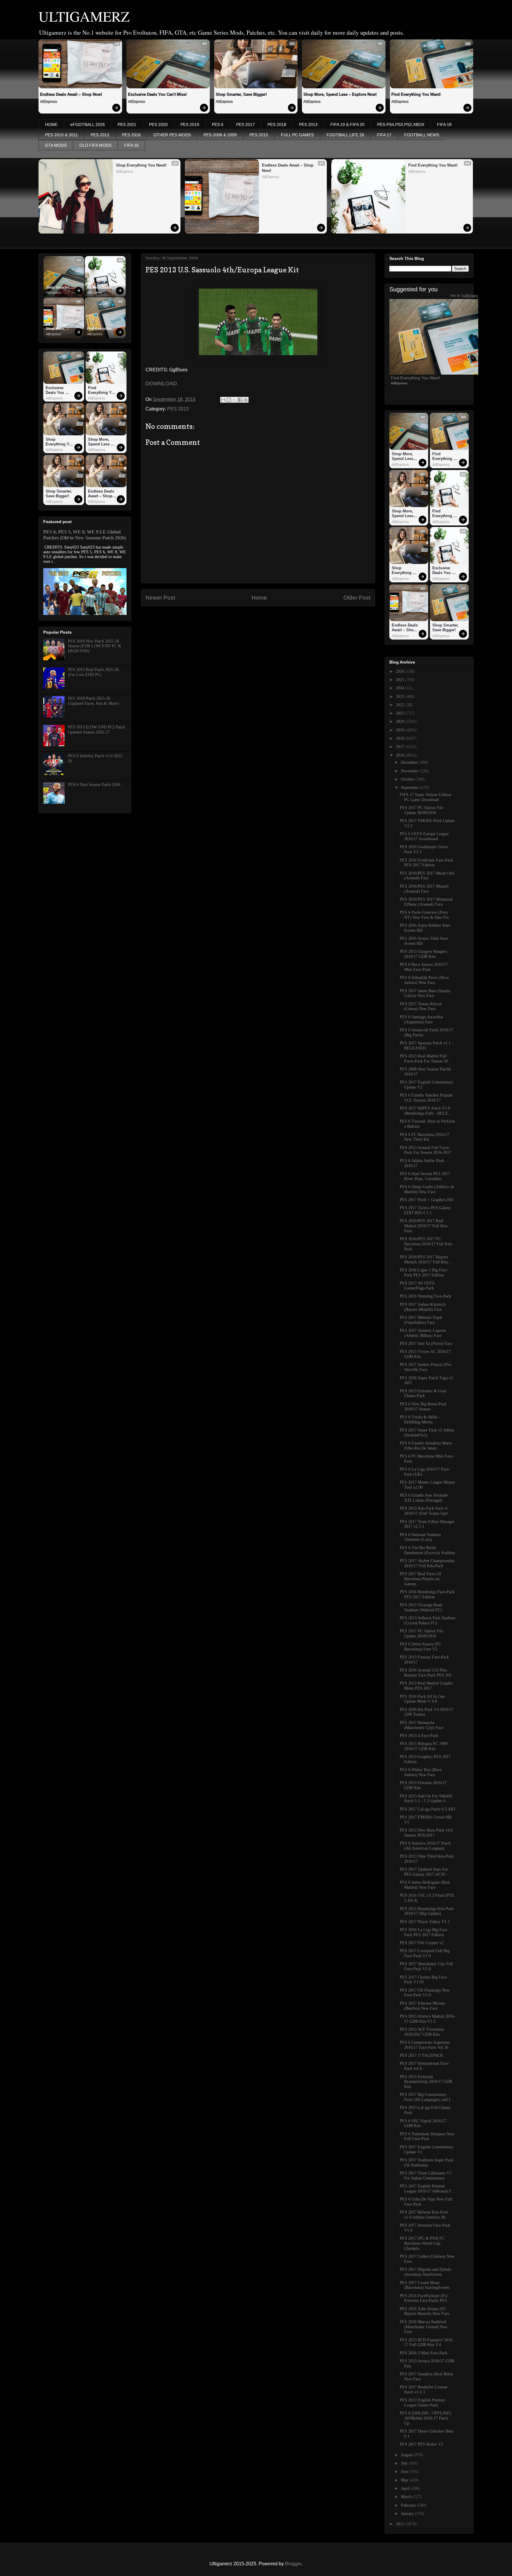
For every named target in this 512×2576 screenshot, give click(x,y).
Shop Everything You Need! (141, 165)
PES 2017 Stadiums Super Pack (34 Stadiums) (427, 2163)
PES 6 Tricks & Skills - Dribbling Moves (420, 1420)
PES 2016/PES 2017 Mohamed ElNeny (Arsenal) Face (426, 902)
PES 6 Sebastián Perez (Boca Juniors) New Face (424, 980)
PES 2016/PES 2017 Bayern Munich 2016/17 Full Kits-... (426, 1260)
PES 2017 (245, 124)
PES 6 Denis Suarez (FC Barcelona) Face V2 (420, 1647)
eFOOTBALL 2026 (88, 124)
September (410, 788)
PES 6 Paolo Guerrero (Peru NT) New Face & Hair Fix (424, 915)
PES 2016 (131, 135)
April (406, 2488)
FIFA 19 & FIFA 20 (347, 124)
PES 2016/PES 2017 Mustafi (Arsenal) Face (424, 889)
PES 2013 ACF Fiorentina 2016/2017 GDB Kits (422, 2032)
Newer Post (160, 598)
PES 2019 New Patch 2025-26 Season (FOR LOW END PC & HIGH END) (95, 646)
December (410, 762)
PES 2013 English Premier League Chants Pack (422, 2403)
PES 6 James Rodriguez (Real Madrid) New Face (425, 1885)
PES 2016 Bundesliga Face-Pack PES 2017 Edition (427, 1594)
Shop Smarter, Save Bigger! (241, 94)
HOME (51, 124)
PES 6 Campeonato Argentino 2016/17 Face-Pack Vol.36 (425, 2045)
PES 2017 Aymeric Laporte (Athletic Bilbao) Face (423, 1333)
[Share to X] (234, 400)
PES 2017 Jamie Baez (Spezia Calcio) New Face (425, 993)
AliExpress (49, 102)
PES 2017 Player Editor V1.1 (425, 1922)
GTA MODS (56, 145)
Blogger (293, 2564)
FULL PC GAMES (297, 135)
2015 (401, 2524)
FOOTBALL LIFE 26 (345, 135)
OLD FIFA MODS (95, 145)
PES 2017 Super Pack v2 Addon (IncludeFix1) (427, 1433)
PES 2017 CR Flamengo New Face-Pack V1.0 (425, 1993)
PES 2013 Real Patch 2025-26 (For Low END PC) (93, 672)
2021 (401, 713)
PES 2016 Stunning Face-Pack (425, 1296)
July (405, 2463)
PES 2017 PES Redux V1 (421, 2444)
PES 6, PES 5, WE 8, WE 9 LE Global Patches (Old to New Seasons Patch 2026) (85, 535)
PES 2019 (190, 124)
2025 (401, 680)
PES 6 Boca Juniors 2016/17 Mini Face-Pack (424, 967)
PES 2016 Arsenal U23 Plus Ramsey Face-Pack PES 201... (427, 1673)
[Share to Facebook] (240, 400)
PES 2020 (158, 124)
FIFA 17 (384, 135)
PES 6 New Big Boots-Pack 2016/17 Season (423, 1407)
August (407, 2455)
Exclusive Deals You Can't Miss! (157, 94)
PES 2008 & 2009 (220, 135)
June (405, 2472)
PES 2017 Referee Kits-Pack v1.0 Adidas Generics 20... (424, 2215)
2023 (401, 697)
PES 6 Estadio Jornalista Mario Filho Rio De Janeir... (426, 1446)
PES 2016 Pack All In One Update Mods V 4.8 (422, 1699)
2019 (401, 730)
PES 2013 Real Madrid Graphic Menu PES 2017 (426, 1686)
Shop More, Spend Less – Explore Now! (340, 94)
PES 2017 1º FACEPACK (421, 2055)
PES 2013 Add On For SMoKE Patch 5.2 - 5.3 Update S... (426, 1799)
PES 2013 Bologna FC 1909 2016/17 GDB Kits (424, 1746)
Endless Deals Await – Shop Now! (71, 94)
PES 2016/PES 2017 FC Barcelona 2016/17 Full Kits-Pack (426, 1244)
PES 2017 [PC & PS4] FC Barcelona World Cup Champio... (422, 2243)
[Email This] (223, 400)
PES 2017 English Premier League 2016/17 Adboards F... (427, 2189)
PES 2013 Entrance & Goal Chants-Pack (423, 1394)
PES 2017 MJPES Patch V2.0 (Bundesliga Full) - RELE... (426, 1111)
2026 (401, 671)
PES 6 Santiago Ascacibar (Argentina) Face (421, 1019)
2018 (401, 738)
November (410, 771)
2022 (401, 705)
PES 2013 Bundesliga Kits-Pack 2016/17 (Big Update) (427, 1911)
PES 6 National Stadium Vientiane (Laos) (420, 1537)
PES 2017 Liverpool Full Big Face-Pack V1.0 (425, 1953)
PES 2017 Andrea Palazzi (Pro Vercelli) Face (425, 1367)
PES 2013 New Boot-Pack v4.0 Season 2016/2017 (426, 1833)
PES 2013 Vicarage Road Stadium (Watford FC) (421, 1607)
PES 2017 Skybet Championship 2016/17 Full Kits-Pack (427, 1563)
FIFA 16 (131, 145)
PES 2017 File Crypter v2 (422, 1943)
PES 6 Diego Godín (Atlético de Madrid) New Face (427, 1189)
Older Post (357, 598)
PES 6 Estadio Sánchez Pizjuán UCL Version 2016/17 (426, 1098)
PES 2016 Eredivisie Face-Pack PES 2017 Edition (426, 863)
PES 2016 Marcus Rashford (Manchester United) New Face (424, 2327)
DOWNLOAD (161, 383)
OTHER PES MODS (172, 135)
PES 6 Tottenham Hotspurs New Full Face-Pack (427, 2136)
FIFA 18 (444, 124)
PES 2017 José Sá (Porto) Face (426, 1344)
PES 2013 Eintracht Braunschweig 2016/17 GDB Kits (426, 2082)
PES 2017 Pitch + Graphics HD (426, 1200)
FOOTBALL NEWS (422, 135)
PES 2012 (100, 135)
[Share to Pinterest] (246, 400)
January (408, 2514)
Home (259, 598)
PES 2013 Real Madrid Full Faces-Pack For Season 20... (426, 1059)
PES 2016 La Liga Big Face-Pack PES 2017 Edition (424, 1932)
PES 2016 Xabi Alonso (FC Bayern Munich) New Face (424, 2311)
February (409, 2505)
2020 (401, 721)
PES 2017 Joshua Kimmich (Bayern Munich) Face (423, 1307)
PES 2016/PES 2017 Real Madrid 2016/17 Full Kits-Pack (424, 1226)
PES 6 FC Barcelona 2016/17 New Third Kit (424, 1137)
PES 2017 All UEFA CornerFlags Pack (417, 1286)
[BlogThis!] (229, 400)
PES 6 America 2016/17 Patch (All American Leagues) (425, 1846)
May (405, 2480)
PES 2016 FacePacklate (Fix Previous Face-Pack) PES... (425, 2298)
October (408, 779)
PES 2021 (127, 124)
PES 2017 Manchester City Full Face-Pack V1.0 (426, 1966)
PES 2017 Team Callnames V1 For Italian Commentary (426, 2176)
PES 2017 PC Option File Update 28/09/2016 (421, 1634)
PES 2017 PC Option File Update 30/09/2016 (421, 810)
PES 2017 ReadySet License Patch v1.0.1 (424, 2390)
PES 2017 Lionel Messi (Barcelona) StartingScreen (425, 2285)
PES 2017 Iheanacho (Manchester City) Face (421, 1725)
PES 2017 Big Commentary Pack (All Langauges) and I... (427, 2097)
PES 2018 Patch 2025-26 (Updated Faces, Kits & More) (93, 701)
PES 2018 (277, 124)
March (407, 2497)
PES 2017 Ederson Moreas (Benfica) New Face (422, 2006)
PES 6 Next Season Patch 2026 (94, 785)
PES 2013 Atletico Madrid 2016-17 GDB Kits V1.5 (427, 2019)
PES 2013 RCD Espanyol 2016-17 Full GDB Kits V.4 (427, 2342)
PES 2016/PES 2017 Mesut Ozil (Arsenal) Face (427, 876)
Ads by (464, 295)
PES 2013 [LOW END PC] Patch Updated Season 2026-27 (96, 730)
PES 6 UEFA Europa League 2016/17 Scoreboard (424, 836)
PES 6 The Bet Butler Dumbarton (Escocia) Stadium (427, 1550)
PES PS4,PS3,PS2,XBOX (401, 124)
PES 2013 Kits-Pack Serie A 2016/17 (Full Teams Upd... (425, 1511)
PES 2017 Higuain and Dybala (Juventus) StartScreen (425, 2272)
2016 (401, 755)
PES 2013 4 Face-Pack (419, 1736)
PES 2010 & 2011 (61, 135)
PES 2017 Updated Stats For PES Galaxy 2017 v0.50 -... (425, 1872)
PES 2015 (259, 135)
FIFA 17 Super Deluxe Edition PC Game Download (425, 797)
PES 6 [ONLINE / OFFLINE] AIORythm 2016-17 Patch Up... (425, 2418)
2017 (401, 747)
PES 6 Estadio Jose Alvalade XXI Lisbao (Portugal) (424, 1498)
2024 (401, 688)
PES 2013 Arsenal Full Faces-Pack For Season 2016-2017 (425, 1150)
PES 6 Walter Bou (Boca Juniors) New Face (421, 1772)
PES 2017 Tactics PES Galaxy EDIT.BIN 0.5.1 (425, 1210)
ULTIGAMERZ (84, 16)
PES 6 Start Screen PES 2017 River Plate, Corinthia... (425, 1176)
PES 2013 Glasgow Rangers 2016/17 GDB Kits (423, 954)
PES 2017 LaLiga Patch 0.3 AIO (427, 1809)
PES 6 (218, 124)
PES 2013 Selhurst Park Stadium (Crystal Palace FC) (428, 1621)
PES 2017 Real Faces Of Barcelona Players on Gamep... (420, 1579)
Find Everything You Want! (416, 94)
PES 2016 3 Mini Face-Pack (424, 2353)
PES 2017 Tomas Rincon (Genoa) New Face (421, 1006)
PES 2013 (308, 124)
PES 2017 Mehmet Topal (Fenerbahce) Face (421, 1320)
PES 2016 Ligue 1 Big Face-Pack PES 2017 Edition (424, 1273)
